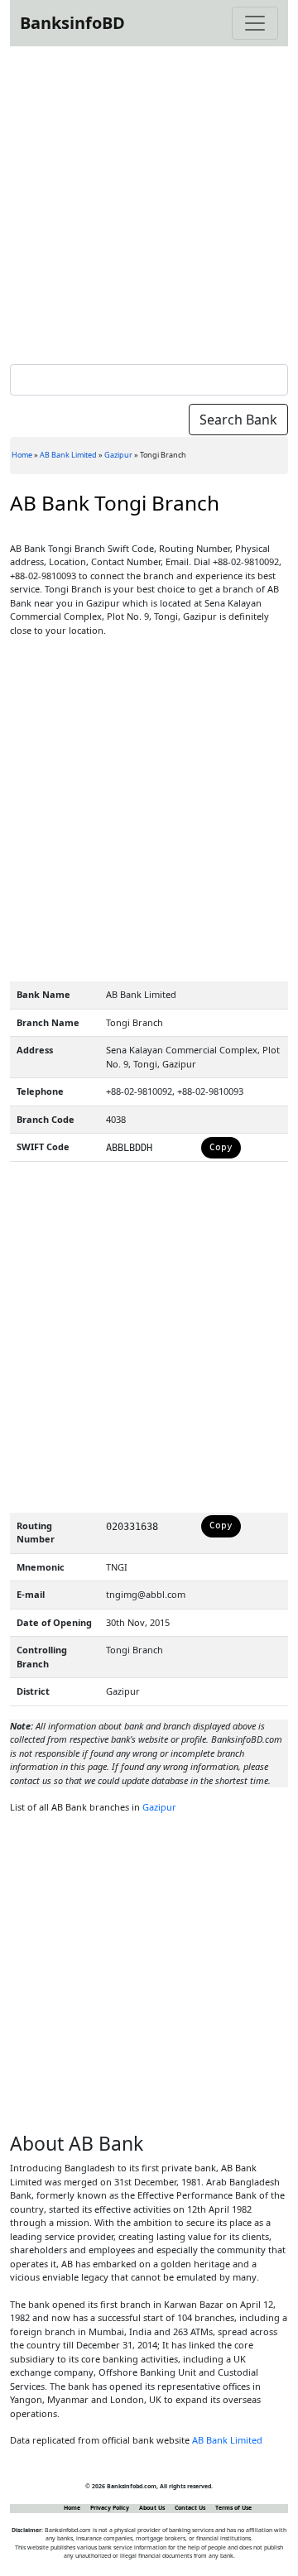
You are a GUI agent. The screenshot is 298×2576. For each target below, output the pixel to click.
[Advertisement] (149, 202)
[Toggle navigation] (255, 23)
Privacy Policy (110, 2508)
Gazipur (118, 455)
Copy (221, 1147)
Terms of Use (233, 2508)
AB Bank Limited (68, 455)
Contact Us (190, 2508)
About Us (152, 2508)
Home (22, 455)
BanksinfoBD (72, 23)
